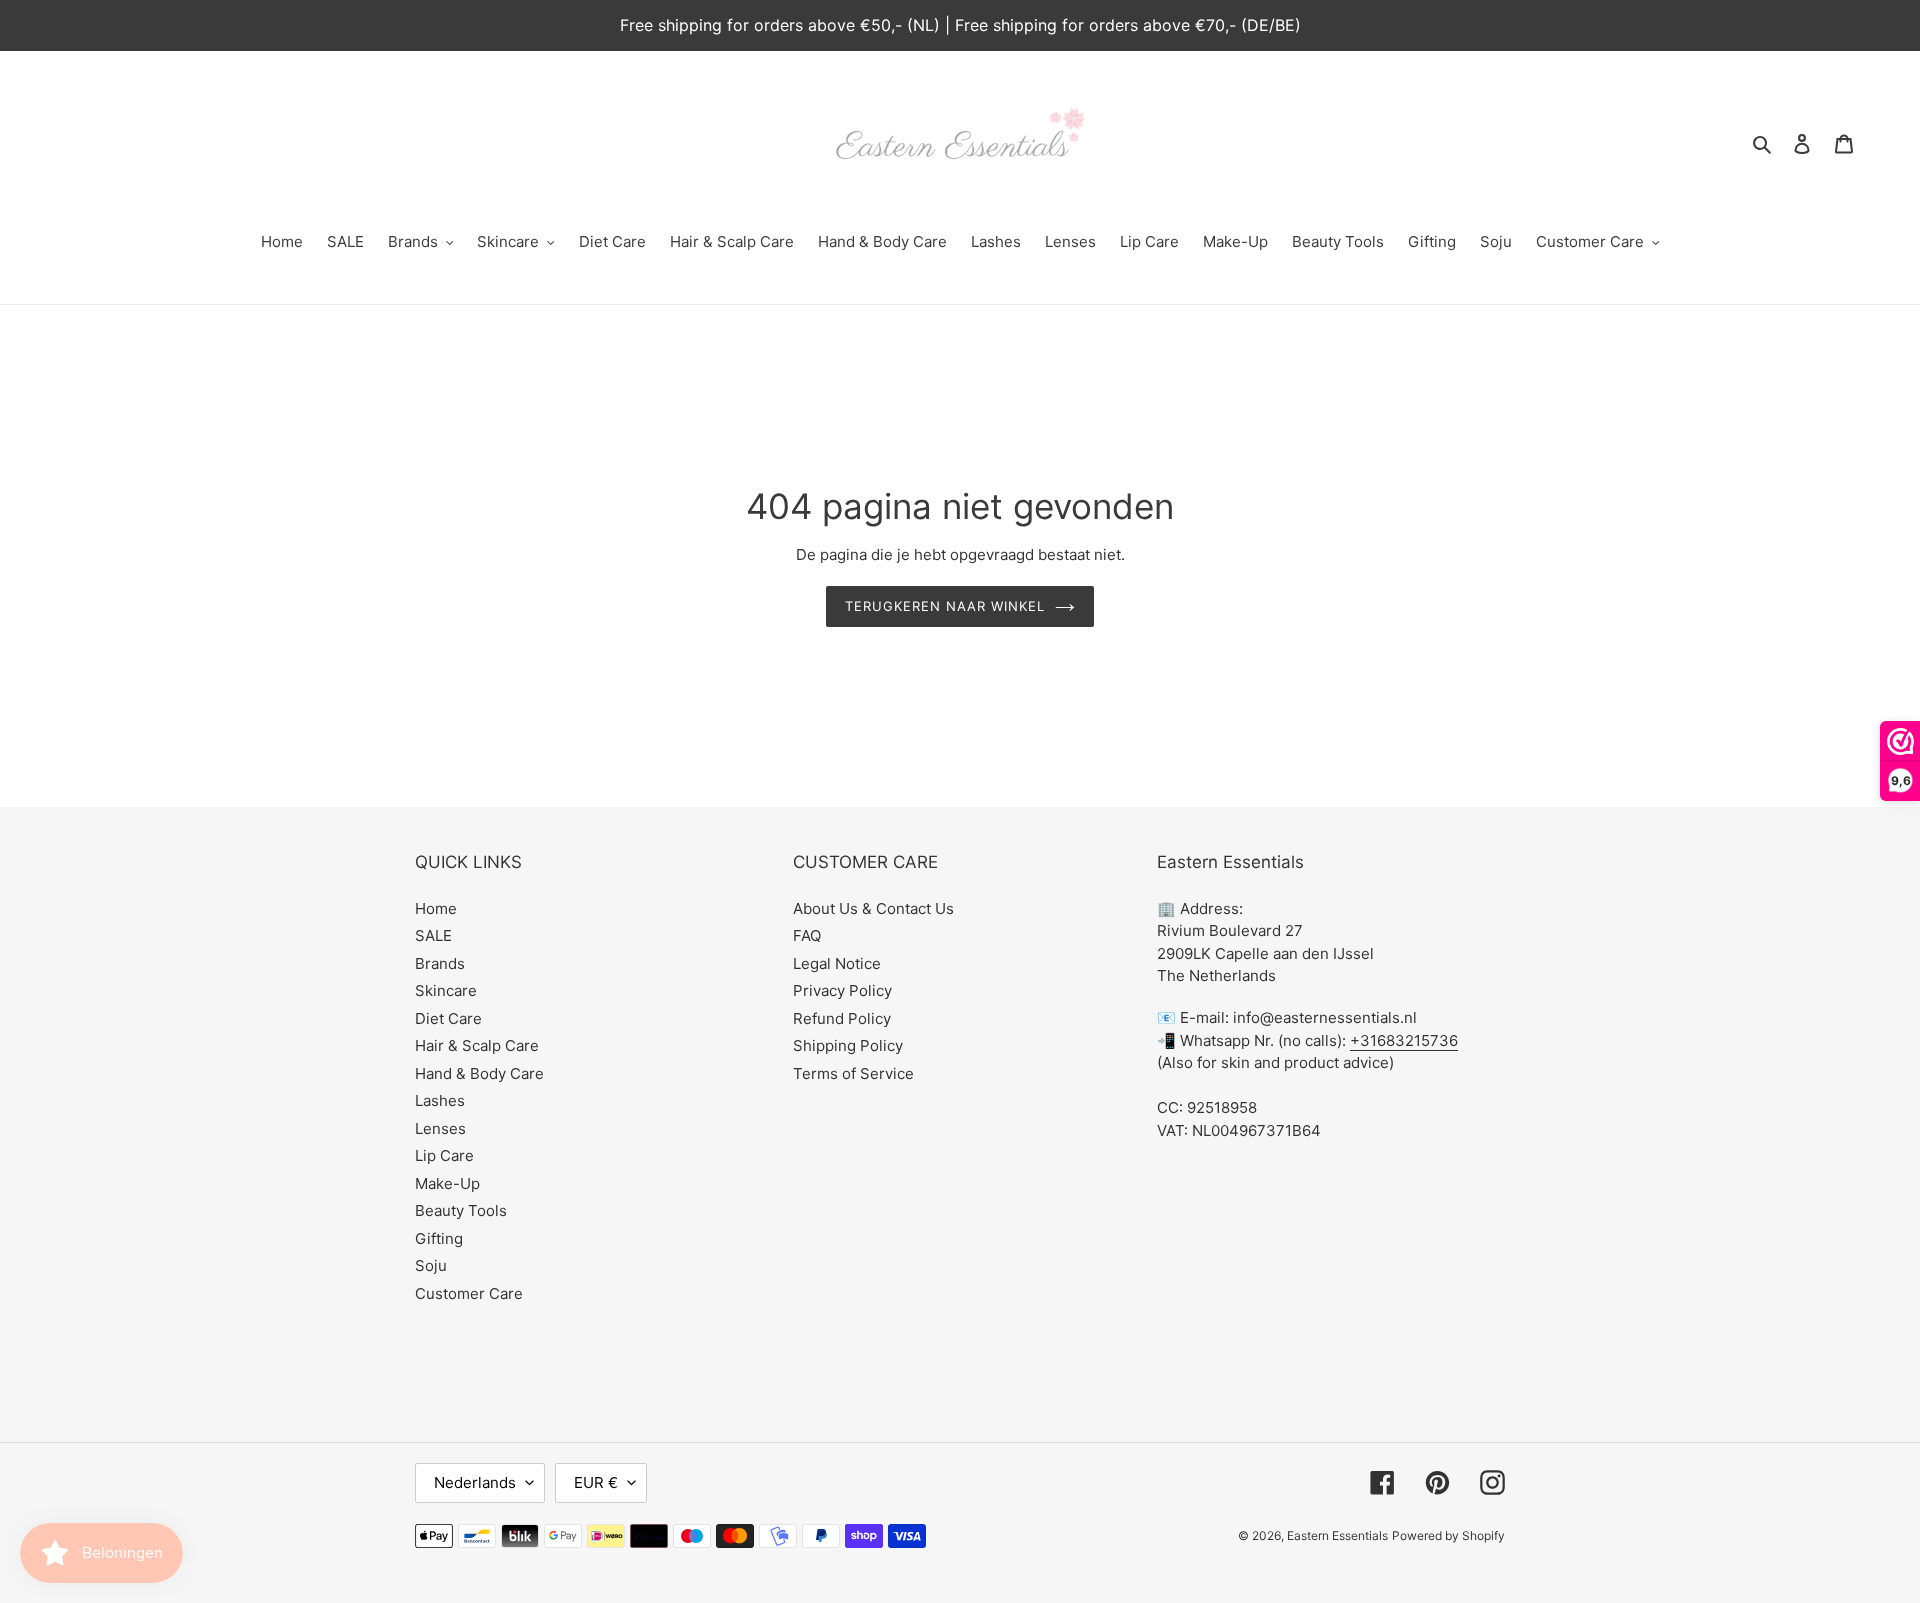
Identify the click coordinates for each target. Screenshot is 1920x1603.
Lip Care (444, 1155)
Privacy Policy (842, 990)
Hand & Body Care (479, 1073)
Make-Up (447, 1183)
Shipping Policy (848, 1045)
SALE (433, 935)
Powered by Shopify (1448, 1535)
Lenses (440, 1128)
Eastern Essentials (1337, 1535)
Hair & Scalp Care (477, 1045)
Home (436, 908)
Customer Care (469, 1293)
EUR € (596, 1482)
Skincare (446, 990)
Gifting (439, 1238)
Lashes (440, 1100)
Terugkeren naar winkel (945, 606)
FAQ (807, 935)
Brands (440, 963)
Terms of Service (853, 1073)
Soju (431, 1265)
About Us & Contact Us (873, 908)
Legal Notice (837, 963)
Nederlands (475, 1482)
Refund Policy (842, 1018)
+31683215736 (1404, 1040)
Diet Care (448, 1018)
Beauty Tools (461, 1210)
